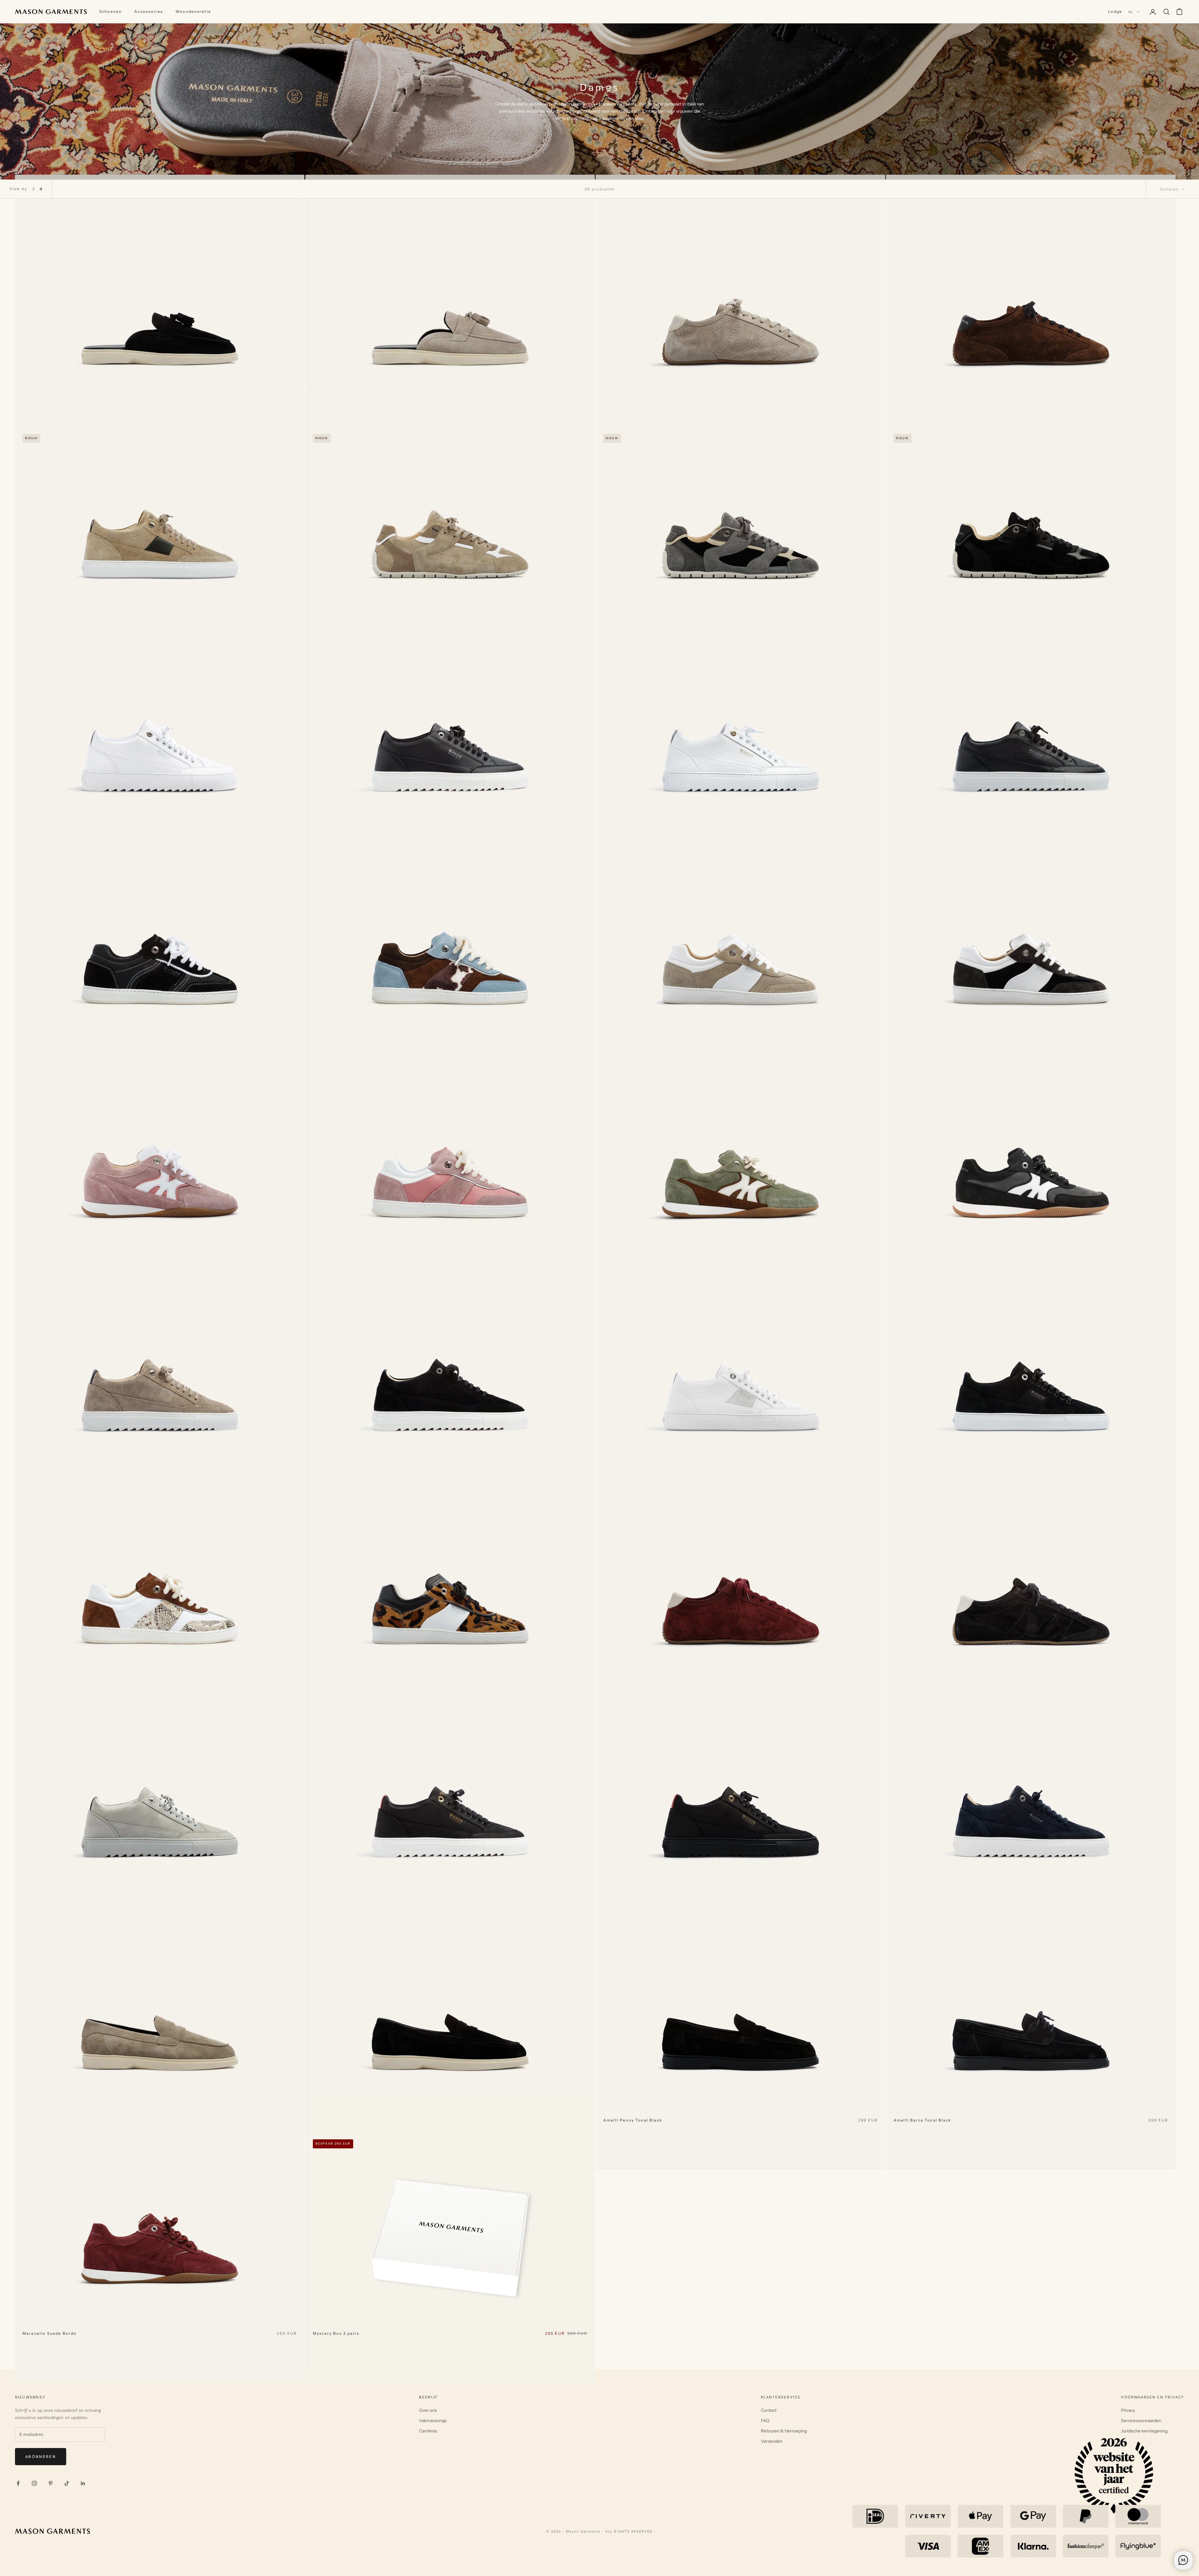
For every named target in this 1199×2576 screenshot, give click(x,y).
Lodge (1115, 11)
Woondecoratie (193, 11)
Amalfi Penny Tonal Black (633, 2120)
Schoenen (111, 11)
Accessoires (149, 11)
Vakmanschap (433, 2421)
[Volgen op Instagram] (34, 2483)
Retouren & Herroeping (784, 2431)
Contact (769, 2410)
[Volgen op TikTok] (67, 2483)
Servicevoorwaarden (1141, 2421)
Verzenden (772, 2441)
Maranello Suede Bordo (49, 2333)
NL (1131, 12)
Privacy (1128, 2410)
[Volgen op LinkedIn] (83, 2483)
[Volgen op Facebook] (18, 2483)
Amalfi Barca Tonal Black (922, 2120)
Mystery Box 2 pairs (336, 2333)
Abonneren (41, 2457)
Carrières (428, 2431)
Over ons (428, 2410)
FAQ (765, 2421)
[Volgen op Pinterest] (51, 2483)
